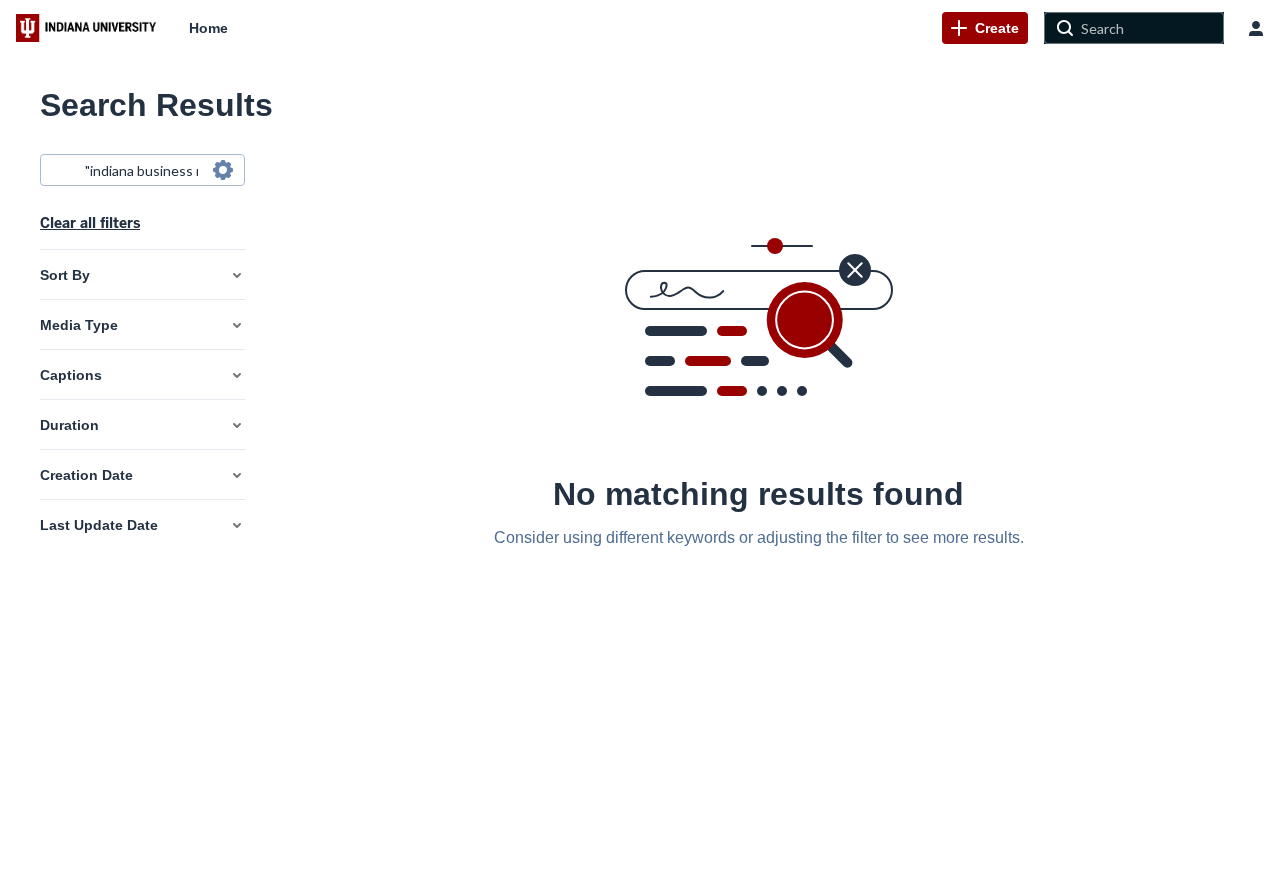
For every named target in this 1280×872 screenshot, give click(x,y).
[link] (985, 28)
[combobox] (141, 170)
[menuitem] (208, 28)
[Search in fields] (223, 170)
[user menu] (1256, 28)
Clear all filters (90, 223)
